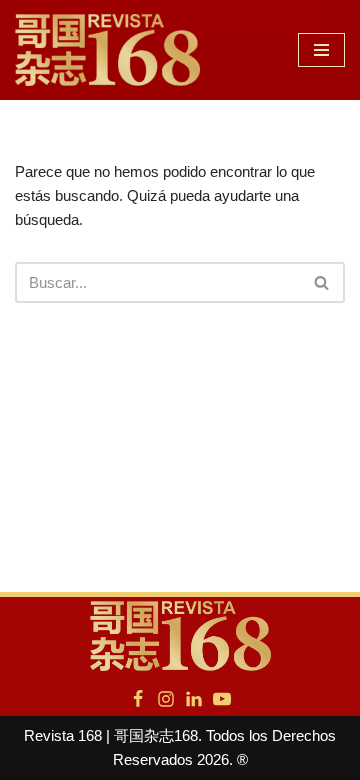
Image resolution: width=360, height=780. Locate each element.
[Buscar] (322, 282)
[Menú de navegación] (321, 50)
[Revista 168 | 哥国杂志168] (107, 50)
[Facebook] (138, 699)
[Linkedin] (194, 699)
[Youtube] (222, 699)
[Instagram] (166, 699)
